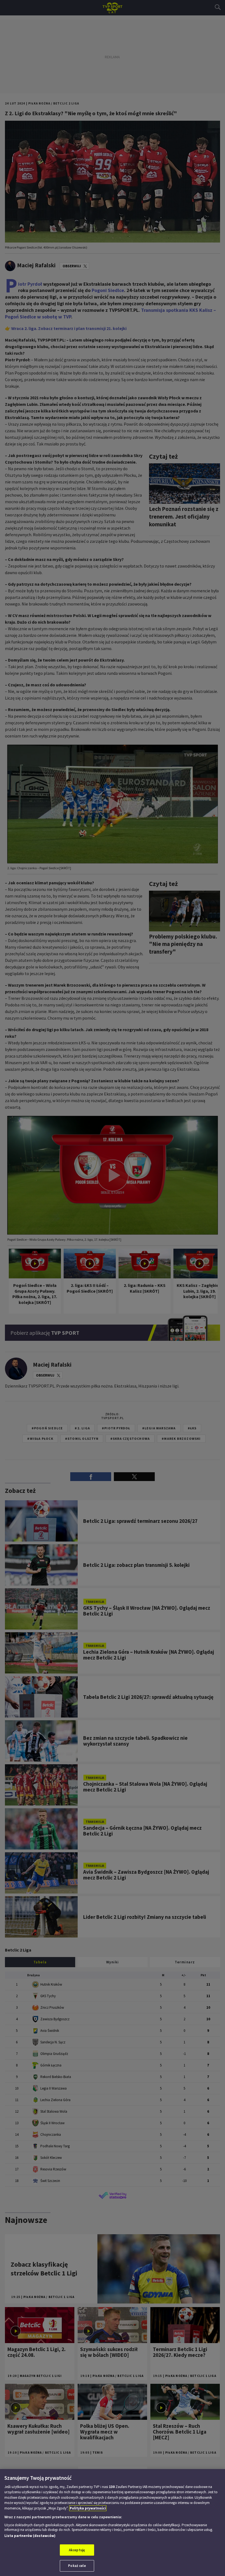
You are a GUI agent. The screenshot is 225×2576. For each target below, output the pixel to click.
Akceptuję (77, 2550)
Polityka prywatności (88, 2508)
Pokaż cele (77, 2566)
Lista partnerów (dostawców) (30, 2536)
